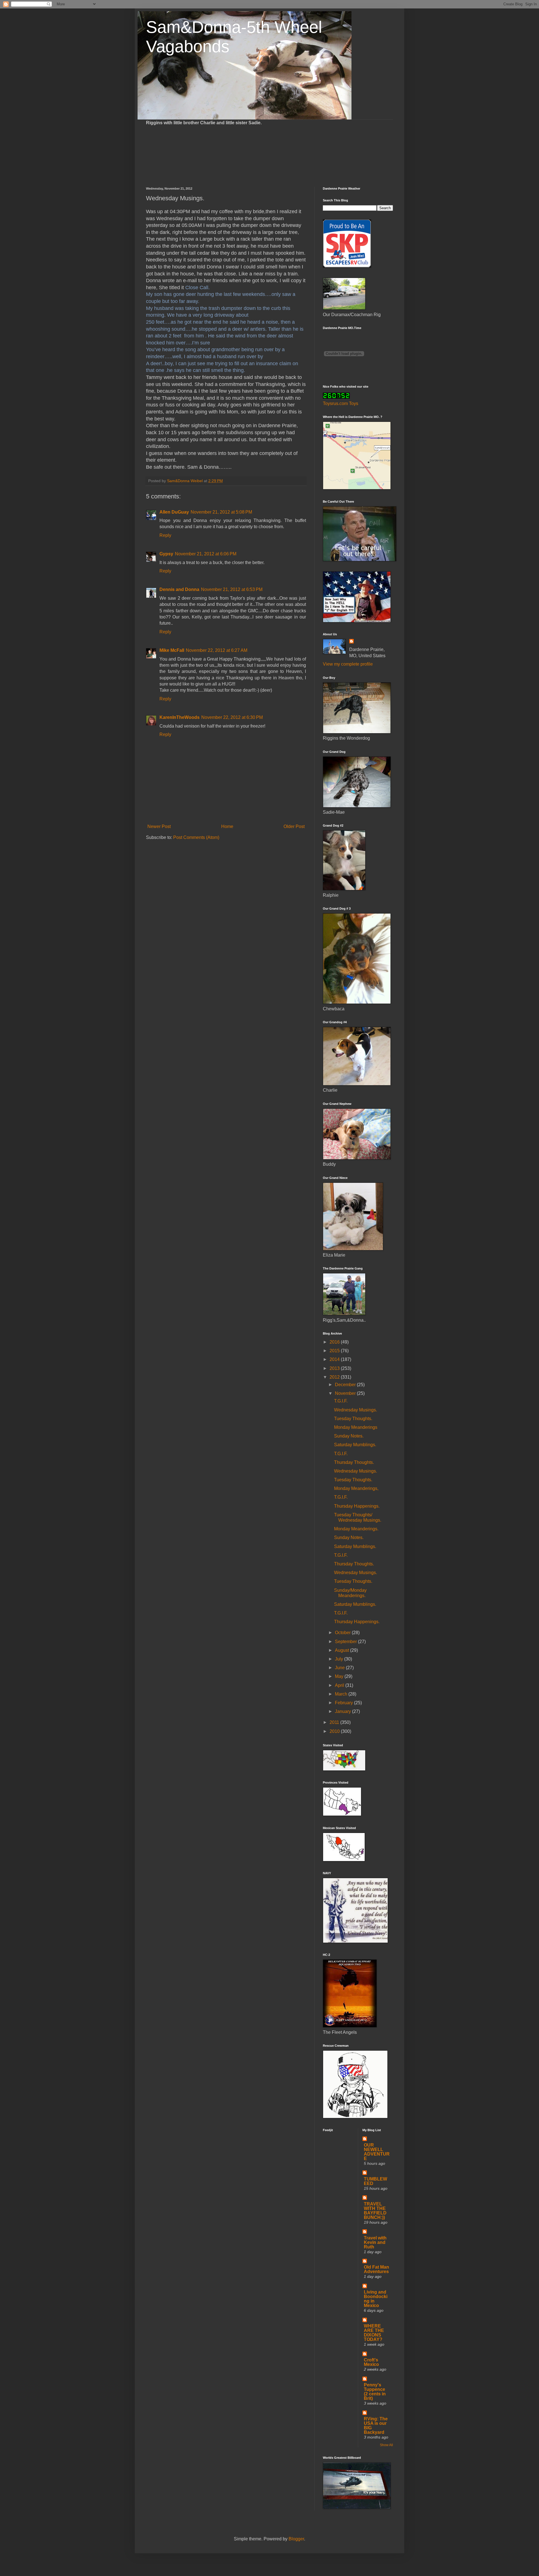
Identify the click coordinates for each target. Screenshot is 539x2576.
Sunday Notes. (349, 1436)
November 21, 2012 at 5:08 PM (221, 512)
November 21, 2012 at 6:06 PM (206, 554)
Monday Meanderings (356, 1427)
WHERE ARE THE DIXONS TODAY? (374, 2333)
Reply (165, 535)
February (344, 1703)
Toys (354, 403)
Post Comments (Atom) (196, 837)
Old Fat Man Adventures (376, 2269)
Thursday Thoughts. (354, 1462)
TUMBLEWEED (375, 2181)
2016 (335, 1342)
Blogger (296, 2539)
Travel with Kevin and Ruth (375, 2242)
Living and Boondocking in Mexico (376, 2299)
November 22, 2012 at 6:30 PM (232, 717)
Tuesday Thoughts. (353, 1419)
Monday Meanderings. (356, 1529)
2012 (335, 1377)
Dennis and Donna (179, 589)
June (340, 1668)
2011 (335, 1722)
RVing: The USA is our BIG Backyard (376, 2426)
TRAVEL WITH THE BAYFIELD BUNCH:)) (375, 2211)
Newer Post (159, 826)
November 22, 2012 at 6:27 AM (217, 650)
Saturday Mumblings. (355, 1445)
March (342, 1694)
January (343, 1711)
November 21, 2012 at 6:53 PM (232, 589)
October (343, 1633)
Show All (386, 2445)
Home (227, 826)
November (346, 1393)
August (342, 1650)
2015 (335, 1351)
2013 (335, 1368)
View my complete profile (348, 664)
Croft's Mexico (371, 2362)
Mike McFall (172, 650)
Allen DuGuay (174, 512)
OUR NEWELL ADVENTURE (377, 2152)
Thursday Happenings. (357, 1506)
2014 (335, 1359)
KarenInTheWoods (180, 717)
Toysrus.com (335, 403)
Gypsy (166, 554)
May (340, 1676)
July (340, 1659)
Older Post (294, 826)
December (346, 1385)
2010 (335, 1731)
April (340, 1685)
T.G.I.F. (341, 1401)
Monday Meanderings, (356, 1488)
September (346, 1642)
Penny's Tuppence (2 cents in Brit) (375, 2392)
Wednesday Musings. (356, 1410)
